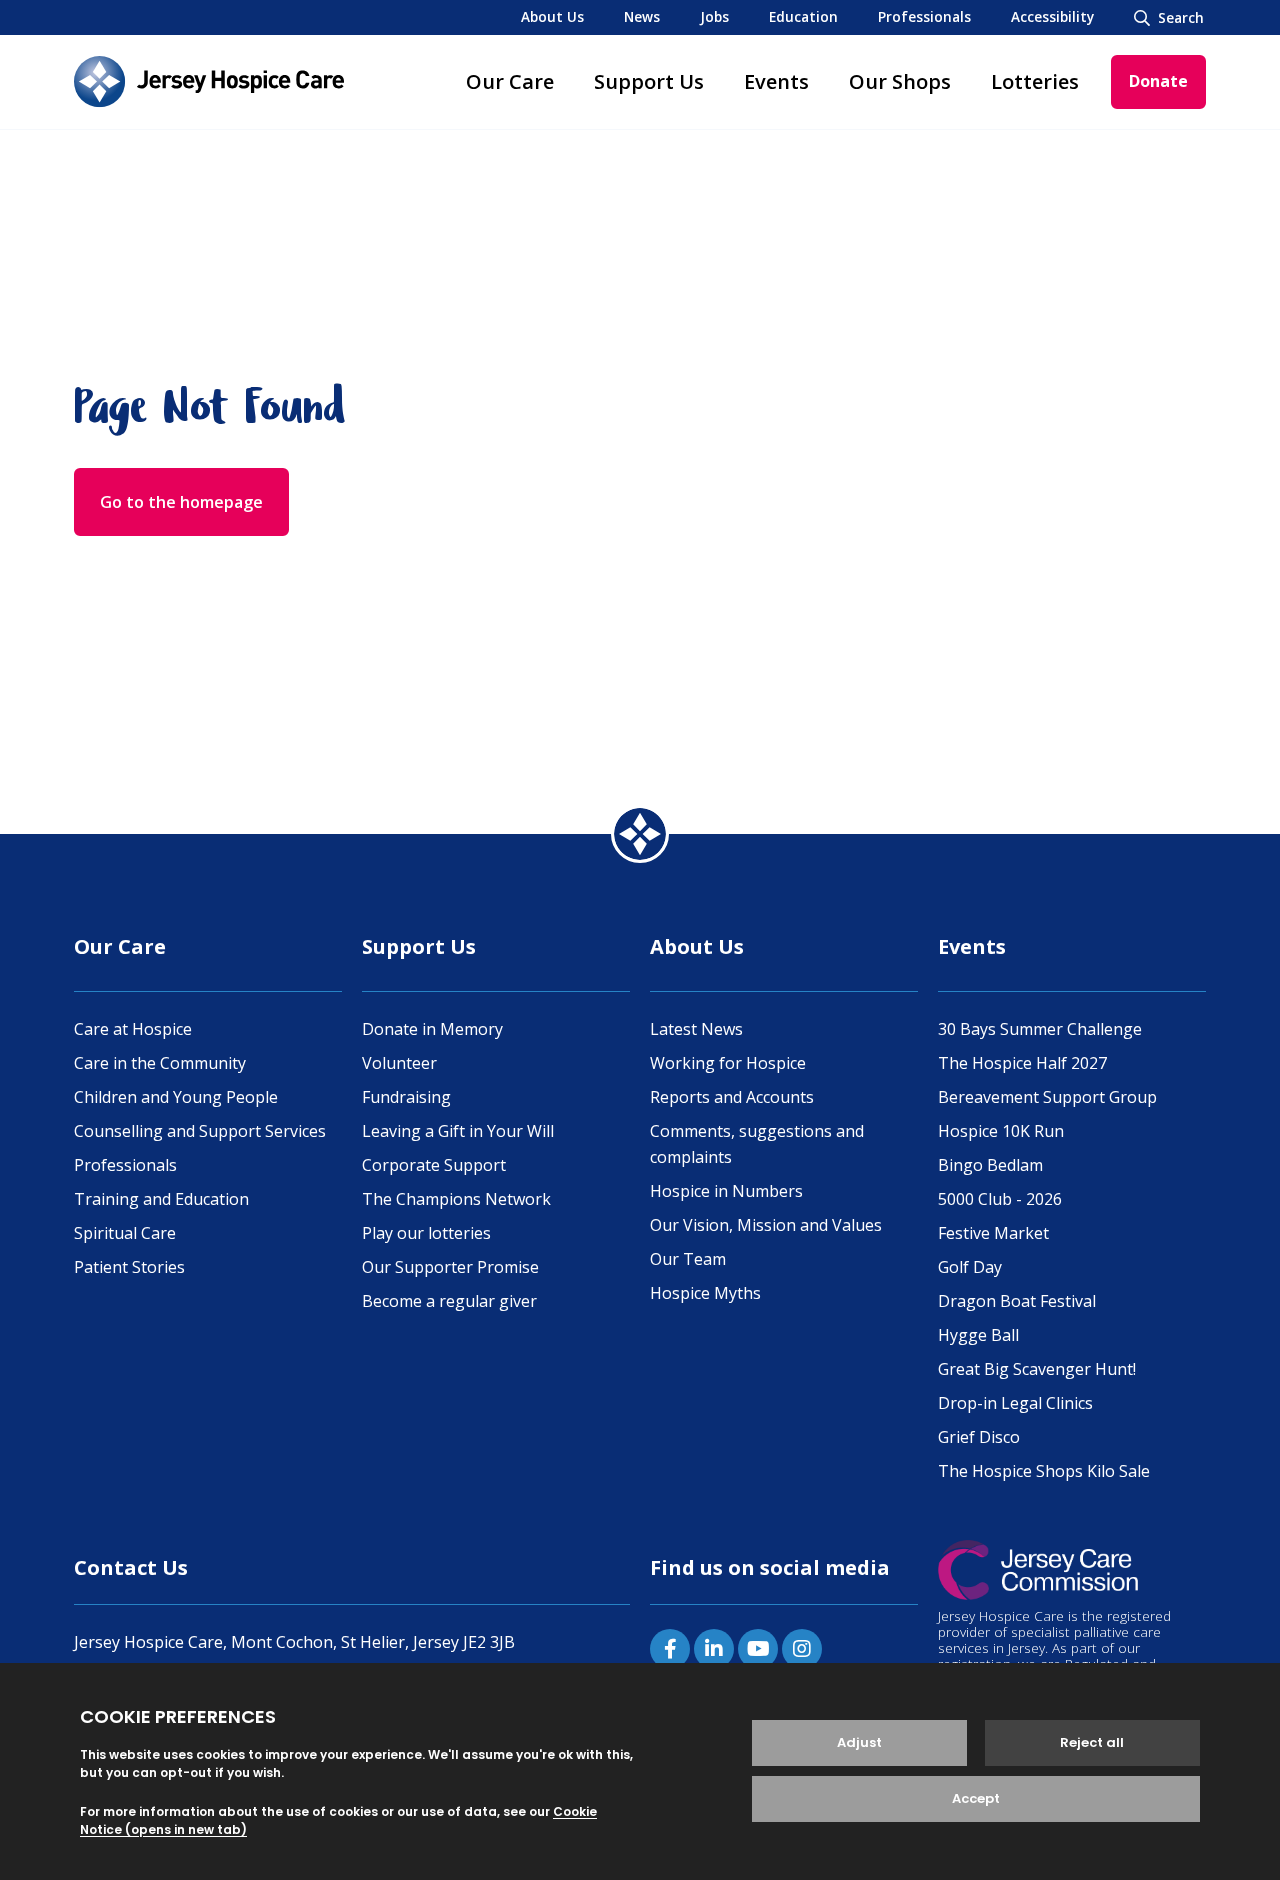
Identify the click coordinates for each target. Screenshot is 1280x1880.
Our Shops (900, 81)
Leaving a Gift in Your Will (458, 1131)
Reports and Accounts (732, 1097)
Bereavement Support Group (1047, 1097)
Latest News (696, 1029)
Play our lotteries (426, 1233)
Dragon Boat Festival (1017, 1301)
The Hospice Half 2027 (1022, 1063)
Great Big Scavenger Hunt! (1037, 1369)
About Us (552, 16)
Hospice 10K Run (1001, 1131)
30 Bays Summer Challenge (1040, 1029)
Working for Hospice (728, 1063)
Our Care (510, 81)
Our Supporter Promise (450, 1267)
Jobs (714, 16)
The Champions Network (456, 1199)
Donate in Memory (432, 1029)
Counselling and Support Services (200, 1131)
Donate (1158, 81)
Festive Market (993, 1233)
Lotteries (1035, 81)
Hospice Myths (705, 1293)
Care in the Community (160, 1063)
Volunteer (399, 1063)
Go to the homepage (181, 502)
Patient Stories (129, 1267)
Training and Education (161, 1199)
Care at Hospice (133, 1029)
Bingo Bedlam (990, 1165)
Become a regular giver (449, 1301)
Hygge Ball (978, 1335)
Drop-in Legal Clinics (1015, 1403)
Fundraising (406, 1097)
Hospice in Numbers (726, 1191)
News (642, 16)
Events (776, 81)
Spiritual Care (125, 1233)
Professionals (924, 16)
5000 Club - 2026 (1000, 1199)
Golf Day (970, 1267)
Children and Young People (176, 1097)
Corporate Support (434, 1165)
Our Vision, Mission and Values (766, 1225)
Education (803, 16)
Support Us (649, 81)
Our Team (688, 1259)
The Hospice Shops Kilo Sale (1044, 1471)
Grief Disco (979, 1437)
